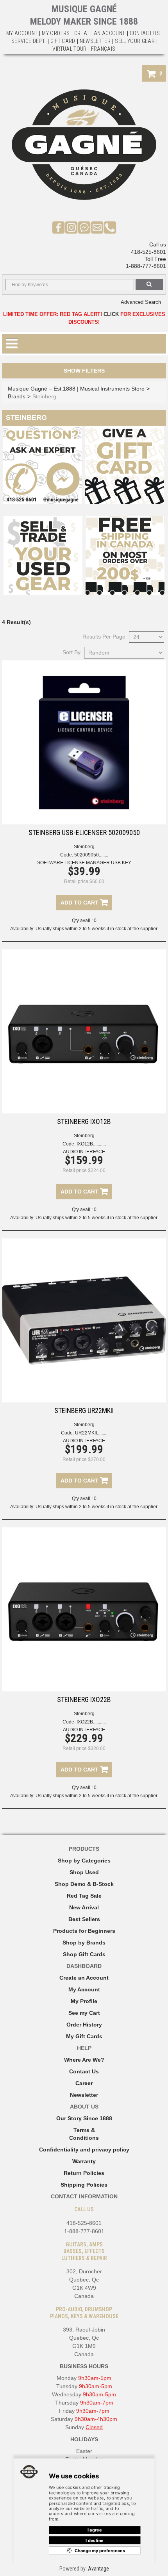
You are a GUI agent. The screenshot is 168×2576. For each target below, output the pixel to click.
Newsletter (95, 41)
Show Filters (84, 371)
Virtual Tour (69, 49)
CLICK (111, 314)
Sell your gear (135, 41)
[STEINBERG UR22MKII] (84, 1320)
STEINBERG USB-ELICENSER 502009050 (84, 832)
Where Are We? (84, 2060)
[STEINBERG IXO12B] (84, 1031)
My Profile (84, 2001)
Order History (84, 2025)
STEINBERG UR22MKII (84, 1410)
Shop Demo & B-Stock (84, 1884)
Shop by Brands (84, 1943)
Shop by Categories (84, 1861)
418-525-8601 (148, 252)
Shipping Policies (84, 2185)
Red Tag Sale (84, 1896)
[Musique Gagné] (84, 145)
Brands (17, 396)
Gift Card (63, 41)
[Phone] (110, 227)
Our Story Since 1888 (84, 2118)
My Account (22, 33)
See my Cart (84, 2013)
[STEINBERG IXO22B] (84, 1609)
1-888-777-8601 (146, 266)
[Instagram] (71, 227)
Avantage (98, 2569)
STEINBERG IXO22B (84, 1699)
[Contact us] (97, 227)
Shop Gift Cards (84, 1954)
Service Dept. (29, 41)
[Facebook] (58, 227)
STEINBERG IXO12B (84, 1121)
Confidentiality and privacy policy (84, 2150)
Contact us (145, 33)
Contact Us (84, 2071)
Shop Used (84, 1872)
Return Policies (84, 2173)
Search (149, 285)
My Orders (56, 33)
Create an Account (100, 33)
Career (84, 2083)
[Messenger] (84, 227)
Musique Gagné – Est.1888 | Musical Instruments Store (76, 389)
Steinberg (84, 847)
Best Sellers (84, 1919)
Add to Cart (80, 903)
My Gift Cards (84, 2036)
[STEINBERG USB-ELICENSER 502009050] (84, 742)
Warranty (84, 2161)
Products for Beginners (84, 1931)
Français (103, 49)
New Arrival (84, 1907)
